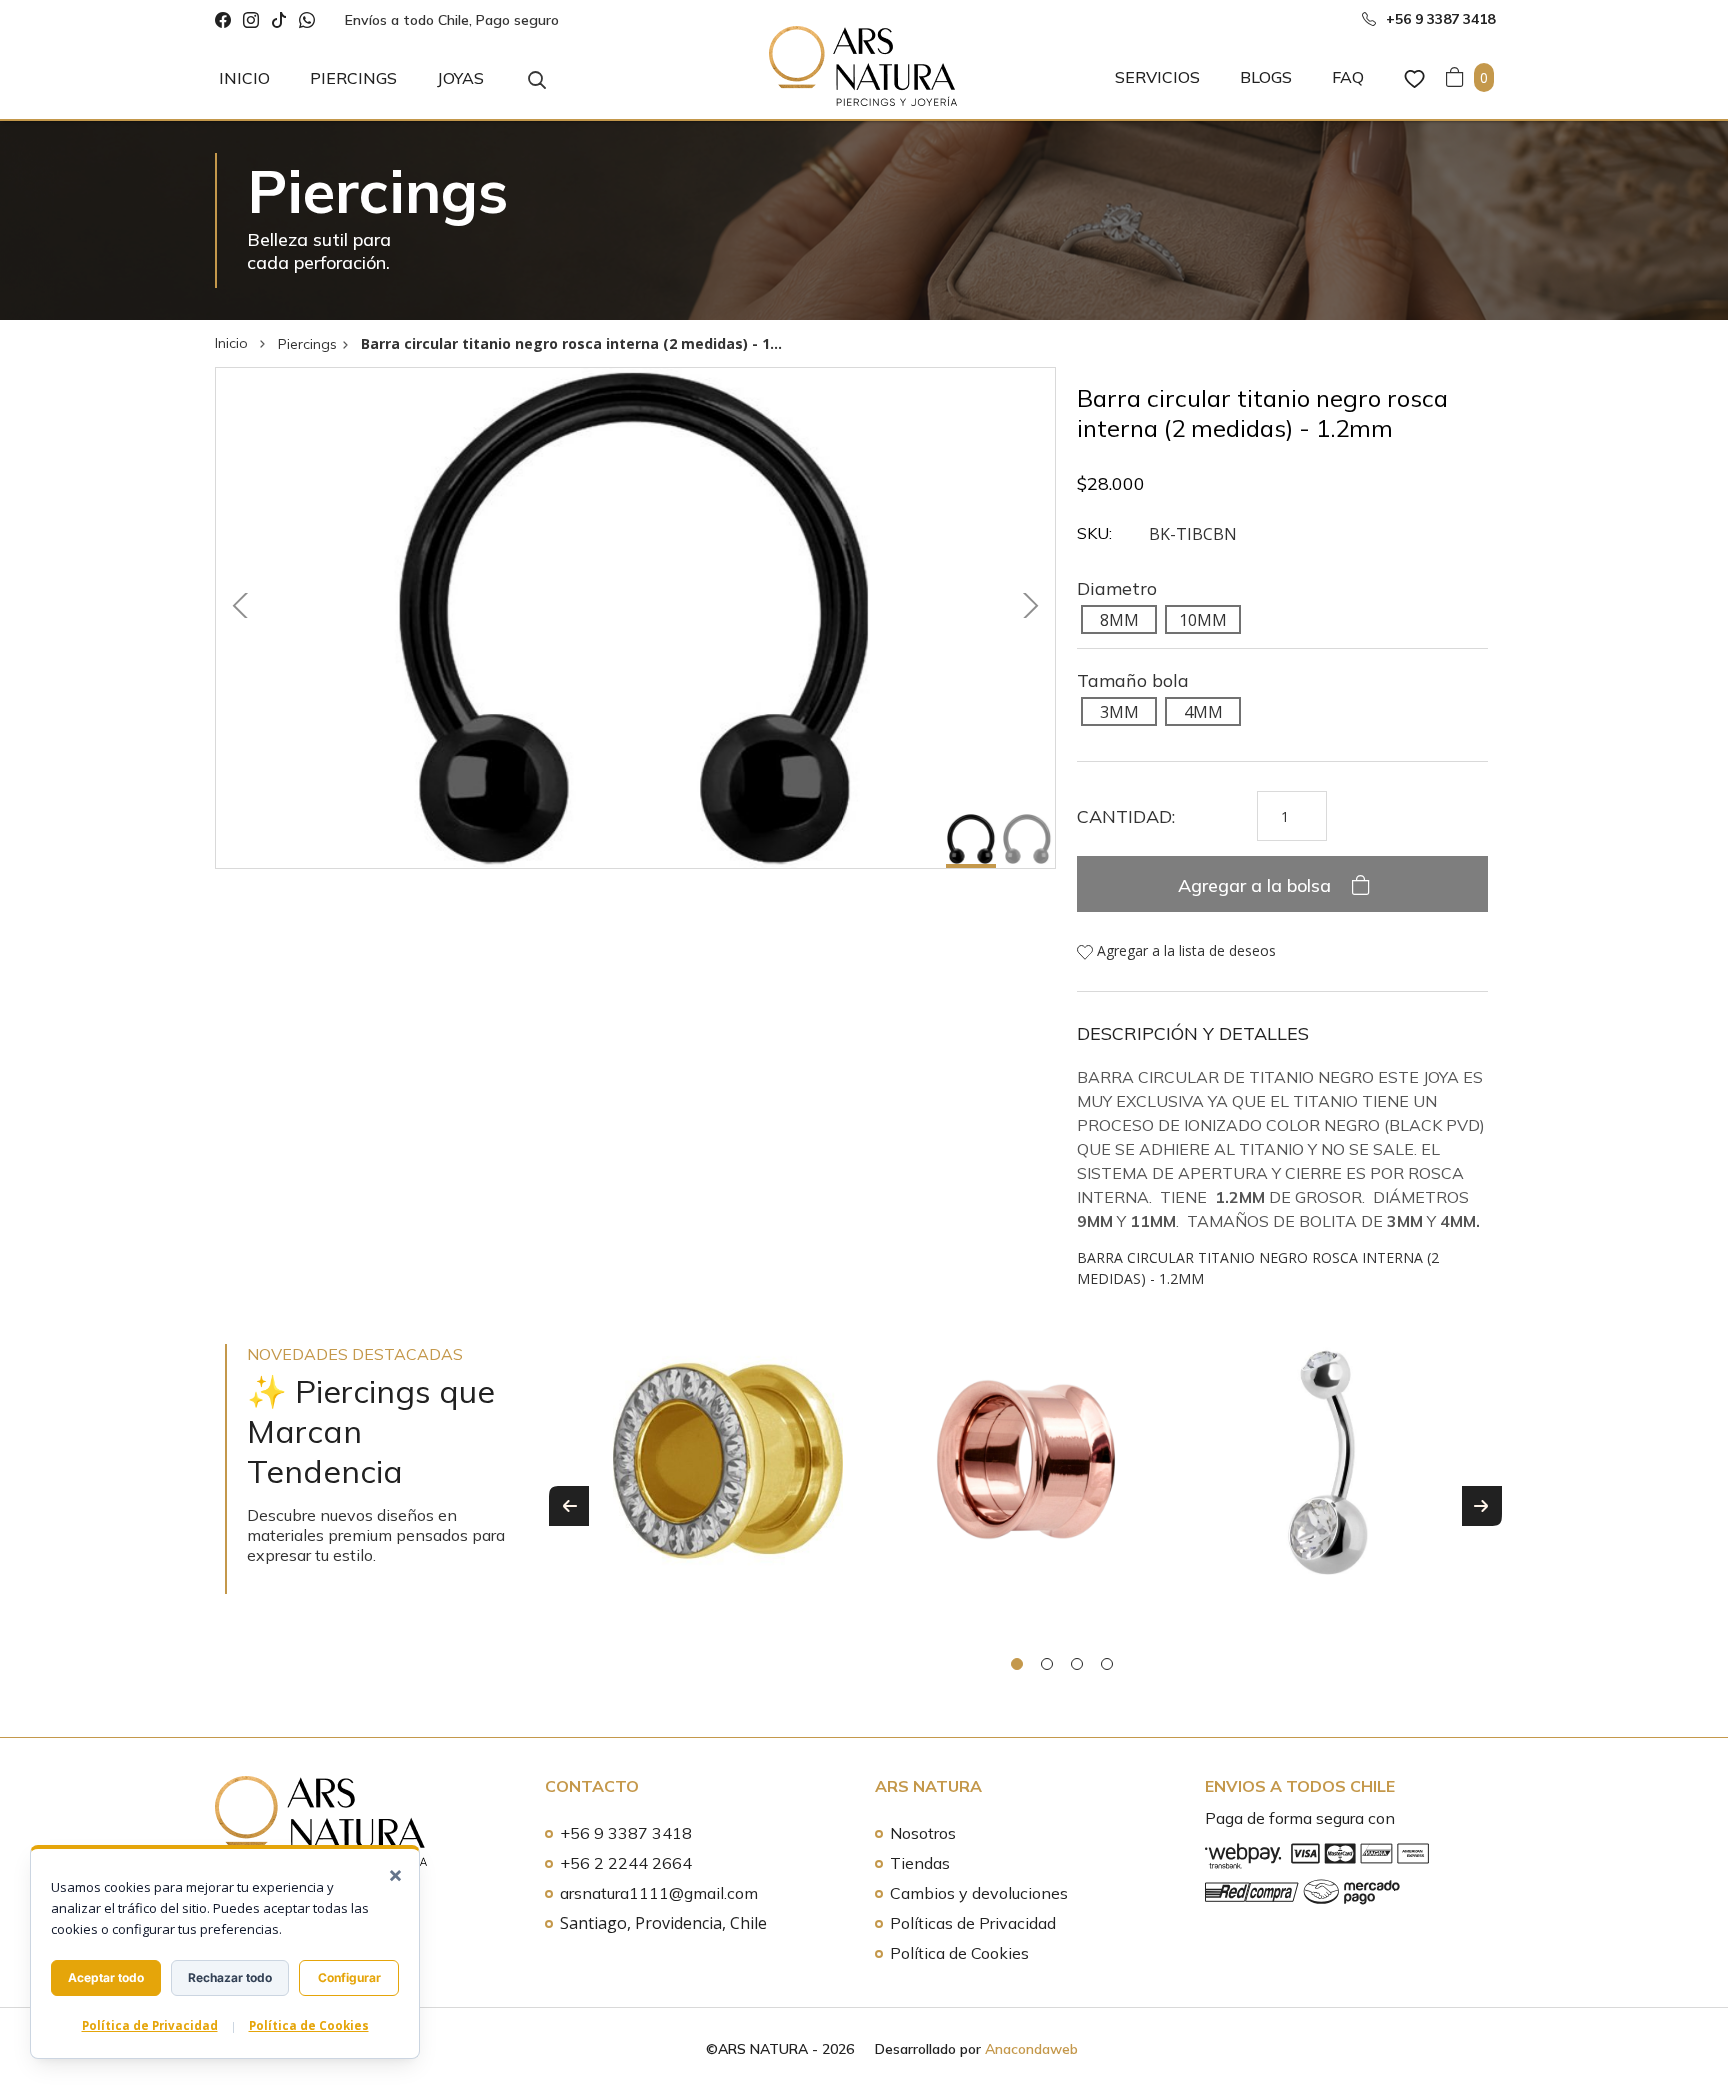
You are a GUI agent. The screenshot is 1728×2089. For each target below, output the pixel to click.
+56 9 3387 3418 (626, 1833)
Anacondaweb (1031, 2049)
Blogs (1266, 77)
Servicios (1157, 77)
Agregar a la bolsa (1257, 885)
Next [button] (1482, 1506)
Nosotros (923, 1833)
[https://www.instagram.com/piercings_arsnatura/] (251, 20)
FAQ (1348, 77)
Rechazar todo (230, 1977)
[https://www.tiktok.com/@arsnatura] (279, 20)
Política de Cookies (959, 1953)
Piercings (353, 78)
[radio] (1119, 619)
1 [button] (1017, 1664)
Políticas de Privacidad (973, 1923)
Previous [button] (569, 1506)
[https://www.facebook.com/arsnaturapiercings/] (223, 20)
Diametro (1117, 588)
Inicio (244, 78)
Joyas (460, 78)
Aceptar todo (106, 1977)
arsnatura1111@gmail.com (659, 1893)
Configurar (349, 1977)
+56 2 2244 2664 (626, 1863)
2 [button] (1047, 1664)
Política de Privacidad (150, 2025)
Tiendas (920, 1863)
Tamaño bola (1133, 680)
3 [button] (1077, 1664)
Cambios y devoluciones (979, 1893)
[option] (728, 1480)
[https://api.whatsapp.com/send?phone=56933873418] (307, 20)
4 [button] (1107, 1664)
